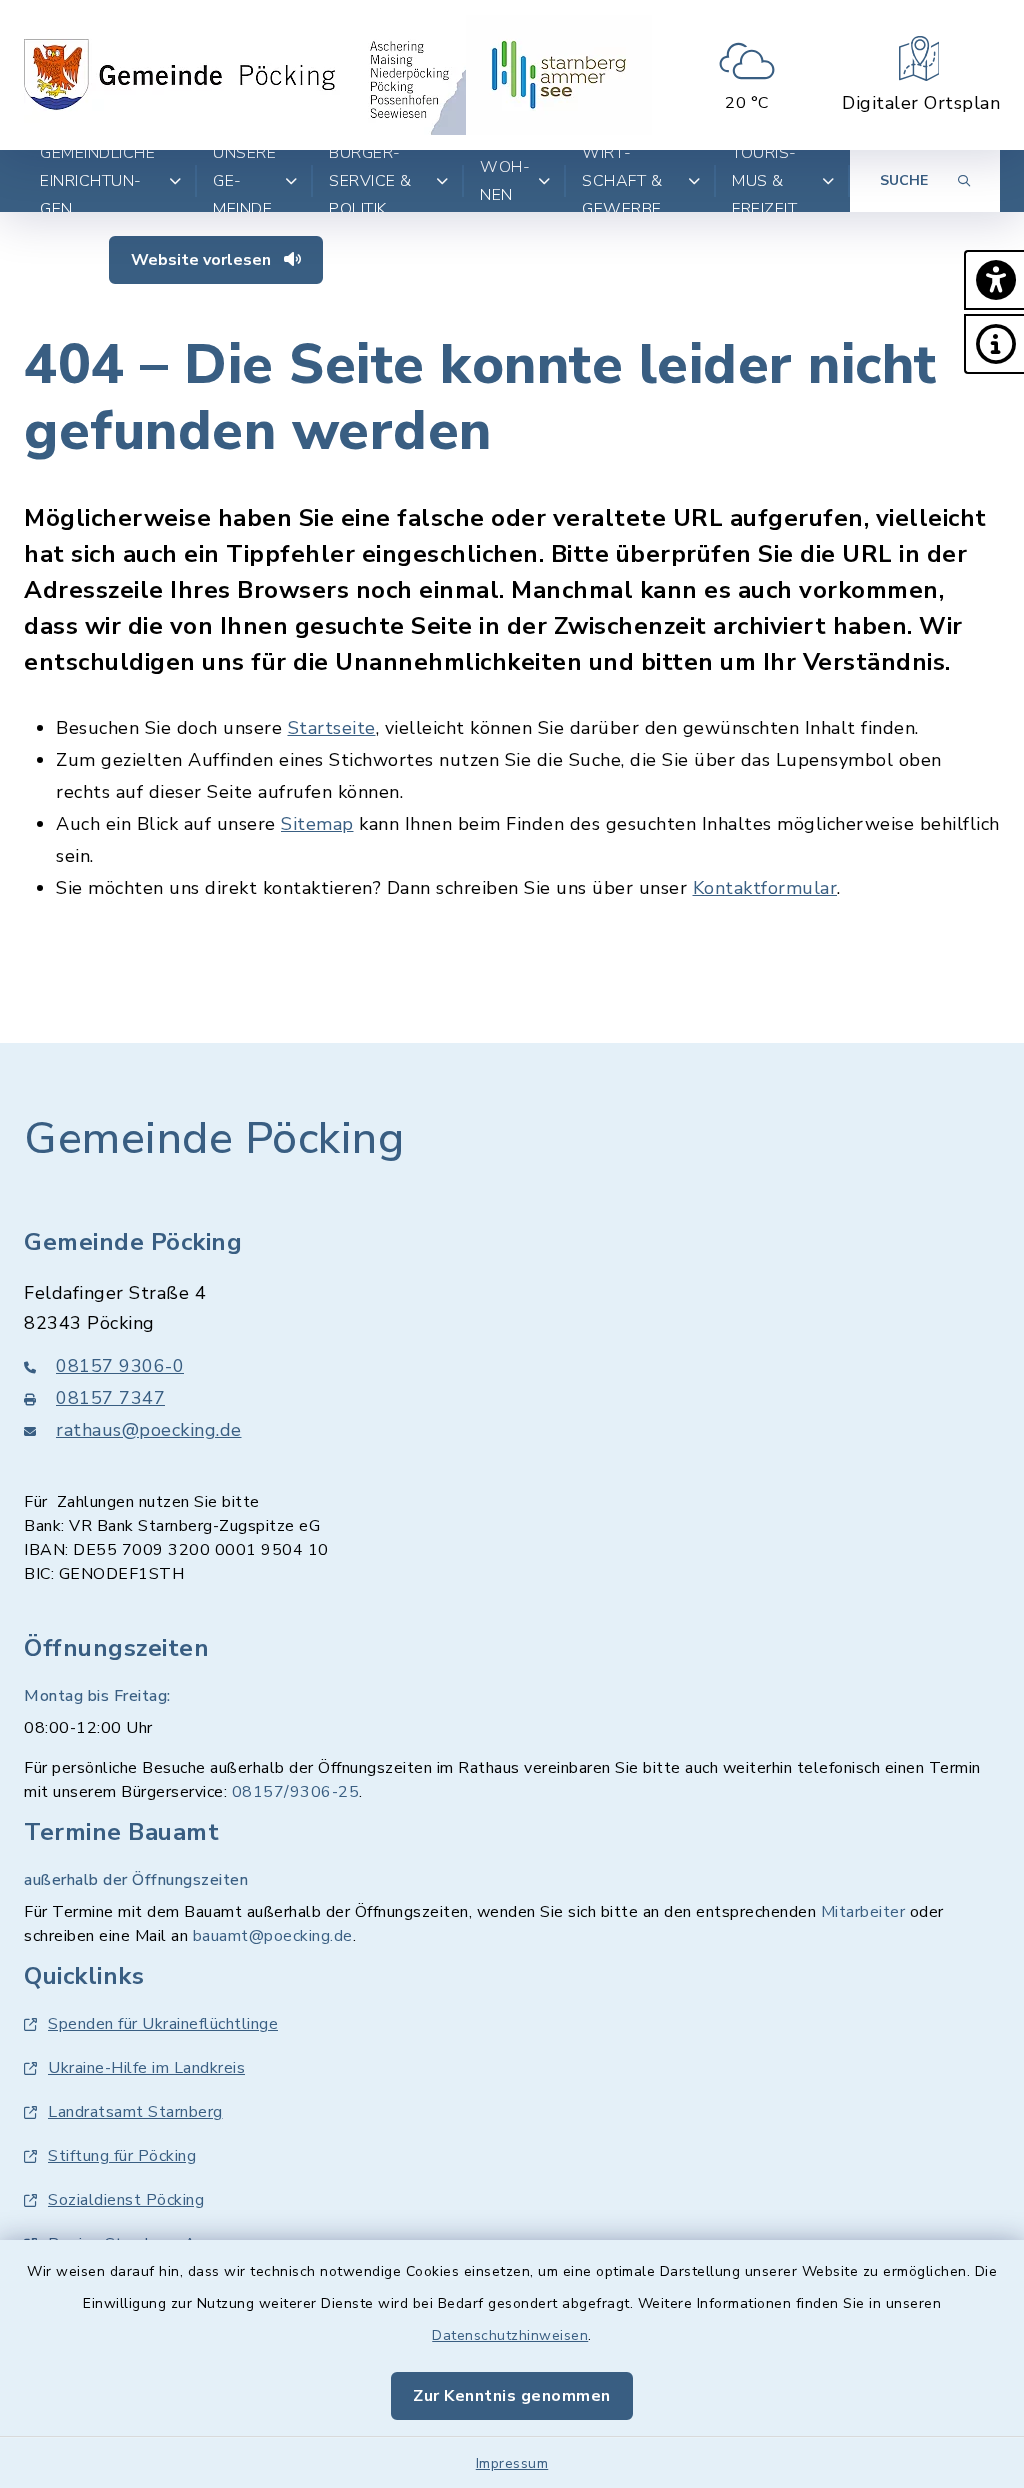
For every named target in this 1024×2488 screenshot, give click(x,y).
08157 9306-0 (120, 1366)
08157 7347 (110, 1398)
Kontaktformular (765, 888)
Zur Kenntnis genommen (512, 2396)
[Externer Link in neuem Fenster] (559, 75)
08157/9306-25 (296, 1792)
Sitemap (317, 824)
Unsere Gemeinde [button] (244, 181)
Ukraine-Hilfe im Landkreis (146, 2068)
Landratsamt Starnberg (135, 2112)
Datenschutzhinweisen (510, 2335)
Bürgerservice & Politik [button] (370, 181)
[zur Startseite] (259, 75)
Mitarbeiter (863, 1912)
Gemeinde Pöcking (214, 1139)
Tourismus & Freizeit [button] (764, 181)
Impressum (512, 2463)
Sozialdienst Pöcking (126, 2200)
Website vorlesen (203, 260)
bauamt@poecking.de (273, 1936)
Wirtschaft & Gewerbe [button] (622, 181)
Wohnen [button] (505, 181)
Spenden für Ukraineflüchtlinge (163, 2024)
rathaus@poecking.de (149, 1430)
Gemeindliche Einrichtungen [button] (97, 181)
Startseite (332, 728)
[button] (994, 280)
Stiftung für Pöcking (122, 2156)
